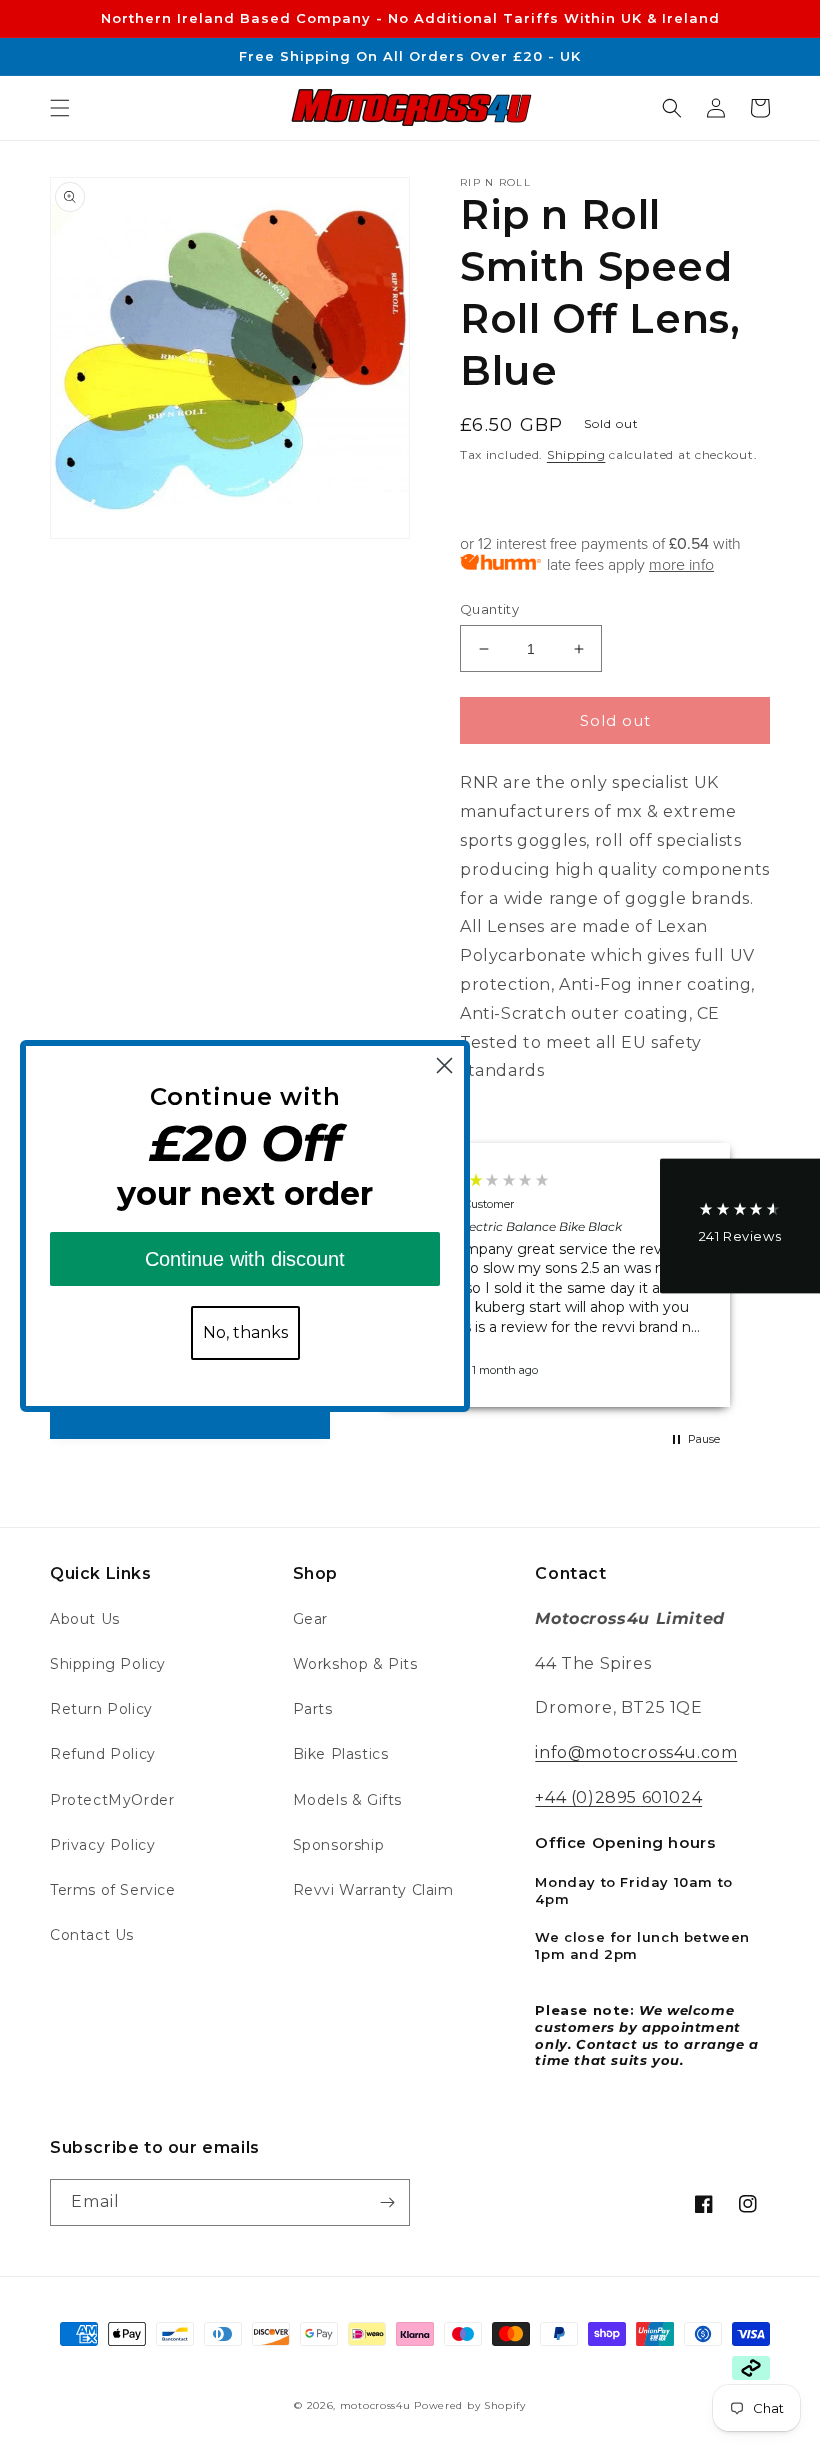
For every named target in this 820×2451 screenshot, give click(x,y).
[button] (60, 108)
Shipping (576, 454)
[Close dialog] (444, 1065)
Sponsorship (339, 1845)
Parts (313, 1709)
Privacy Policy (102, 1845)
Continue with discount (245, 1259)
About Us (85, 1619)
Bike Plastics (341, 1754)
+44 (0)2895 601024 (618, 1797)
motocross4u (375, 2405)
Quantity (489, 609)
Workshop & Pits (355, 1664)
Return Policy (101, 1709)
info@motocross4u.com (636, 1752)
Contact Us (92, 1935)
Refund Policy (103, 1754)
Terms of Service (113, 1890)
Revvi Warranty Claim (373, 1890)
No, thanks (245, 1332)
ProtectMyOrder (112, 1800)
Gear (310, 1619)
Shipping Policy (108, 1664)
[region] (555, 1275)
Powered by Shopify (470, 2405)
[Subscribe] (387, 2202)
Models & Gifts (347, 1800)
